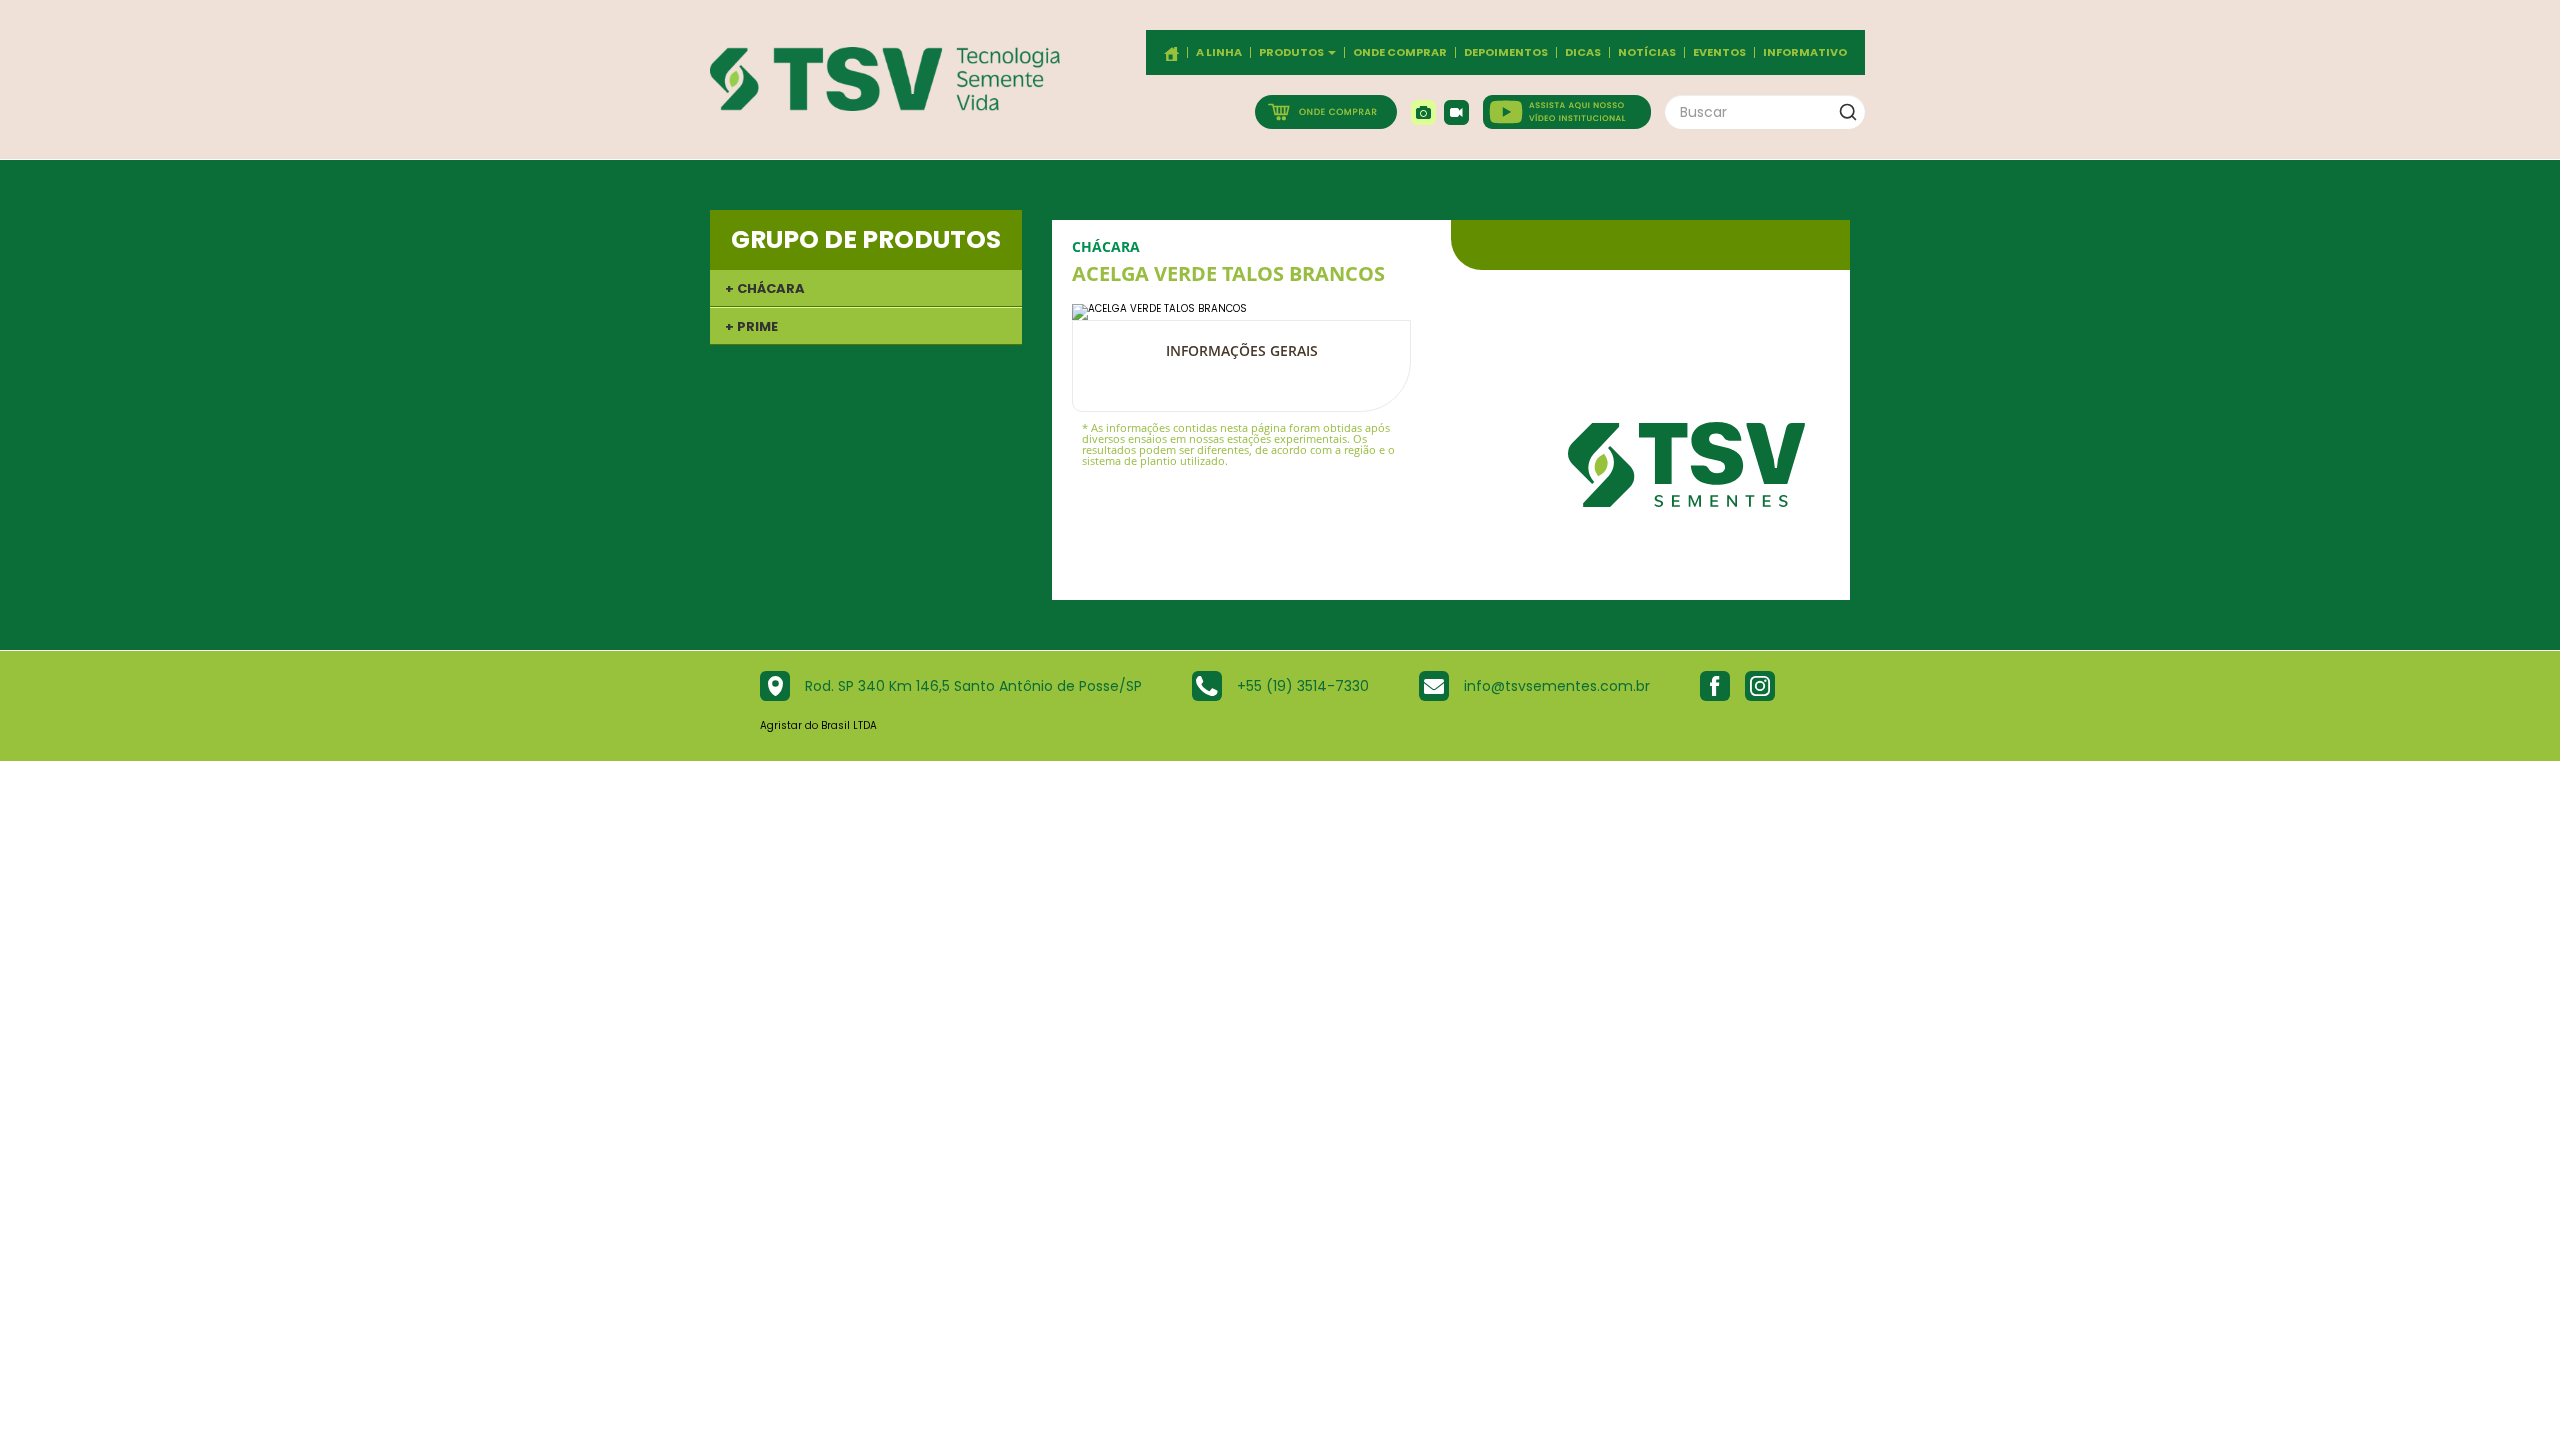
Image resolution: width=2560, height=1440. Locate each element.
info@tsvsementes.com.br (1557, 686)
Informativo (1805, 52)
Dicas (1583, 52)
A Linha (1219, 52)
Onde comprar (1400, 52)
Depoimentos (1506, 52)
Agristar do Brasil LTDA (818, 725)
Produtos (1292, 52)
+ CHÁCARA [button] (765, 288)
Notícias (1647, 52)
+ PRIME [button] (751, 326)
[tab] (866, 288)
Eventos (1719, 52)
